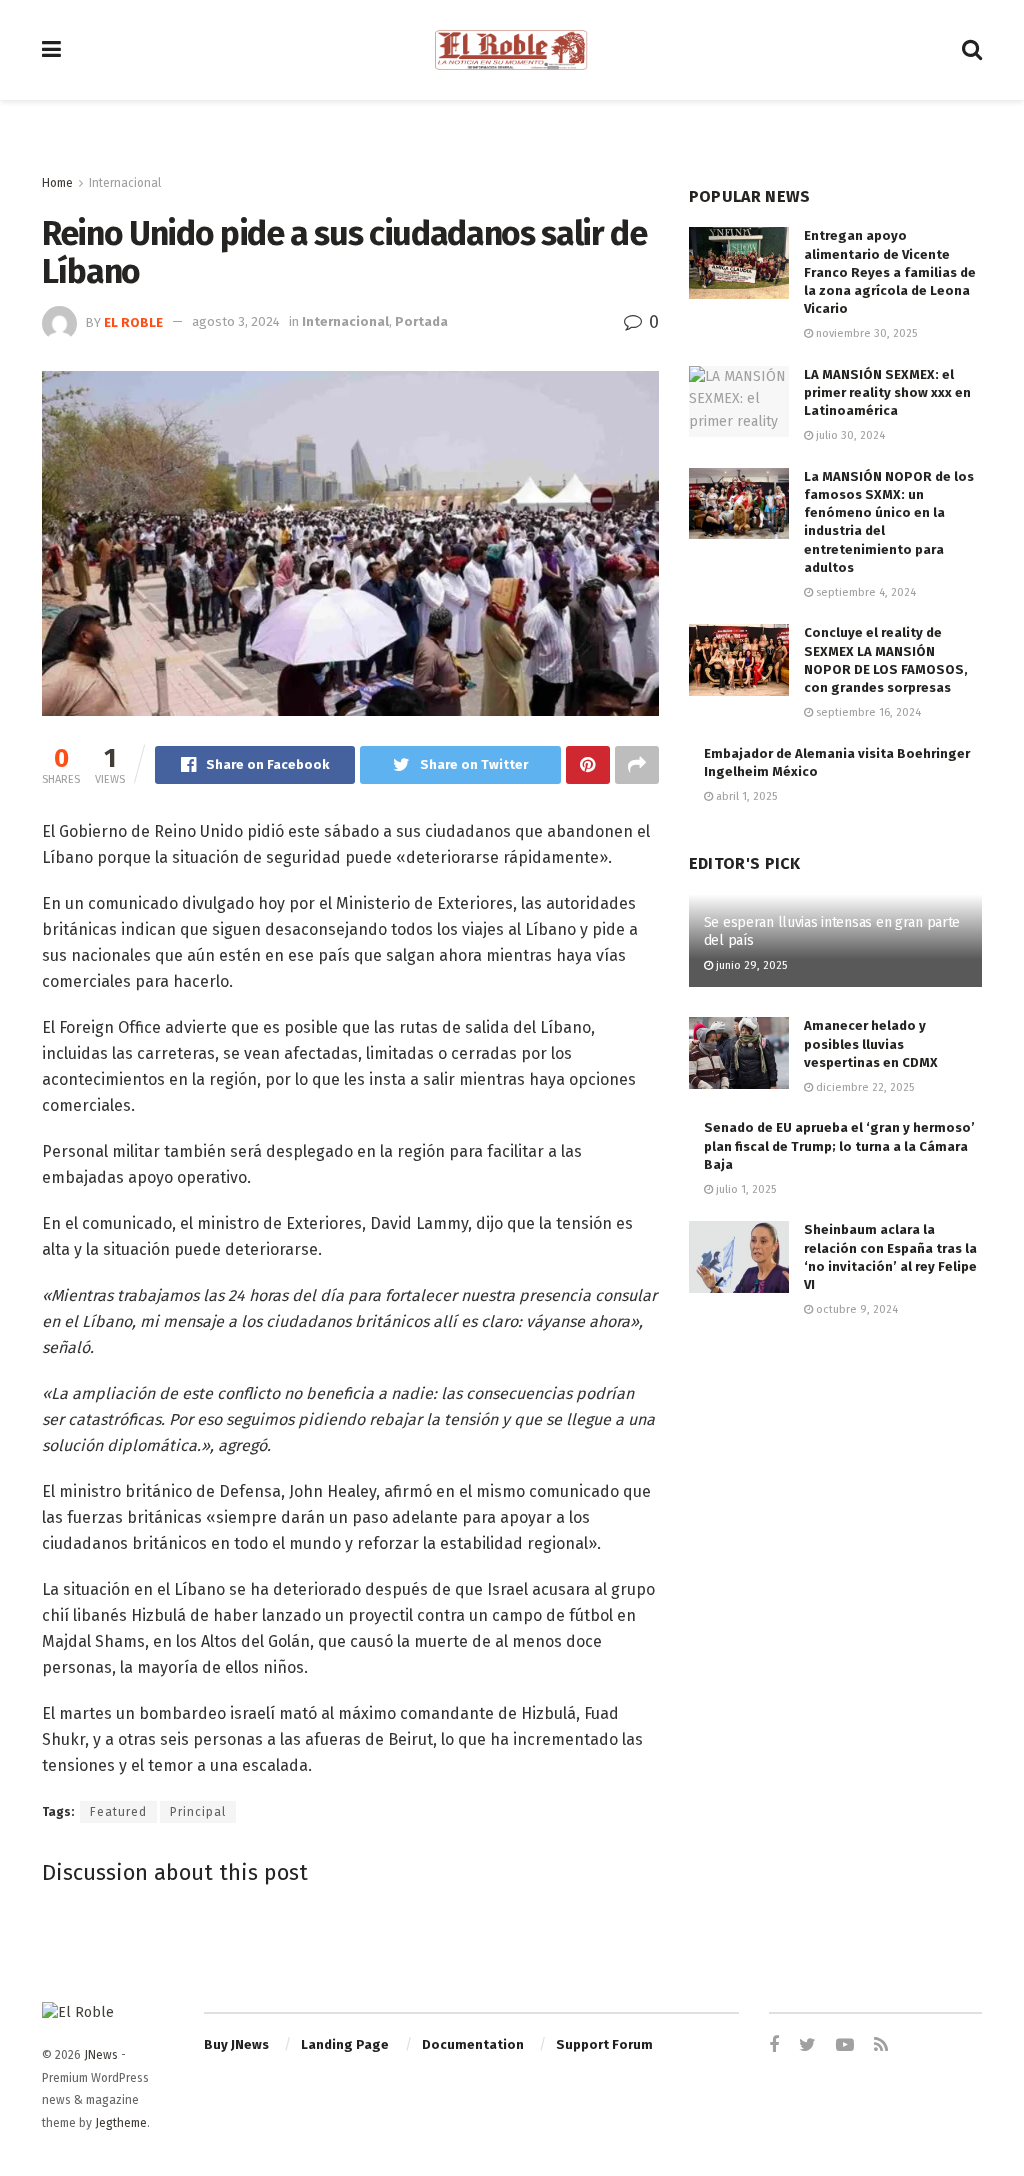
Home (57, 183)
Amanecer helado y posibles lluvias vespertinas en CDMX (871, 1043)
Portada (421, 321)
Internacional (125, 183)
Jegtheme (121, 2123)
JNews (101, 2055)
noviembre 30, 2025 (865, 333)
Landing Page (345, 2044)
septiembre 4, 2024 (864, 592)
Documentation (473, 2044)
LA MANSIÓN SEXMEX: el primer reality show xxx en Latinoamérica (887, 392)
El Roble (133, 321)
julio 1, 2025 (744, 1189)
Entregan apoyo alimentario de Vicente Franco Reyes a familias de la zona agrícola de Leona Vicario (890, 272)
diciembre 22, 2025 (863, 1087)
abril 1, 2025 (745, 796)
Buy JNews (236, 2044)
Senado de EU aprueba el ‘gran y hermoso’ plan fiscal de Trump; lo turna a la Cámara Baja (839, 1145)
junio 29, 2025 (750, 965)
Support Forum (604, 2044)
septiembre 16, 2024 (867, 712)
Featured (118, 1812)
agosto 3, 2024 (236, 321)
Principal (198, 1812)
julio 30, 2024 (849, 435)
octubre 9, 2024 (855, 1309)
